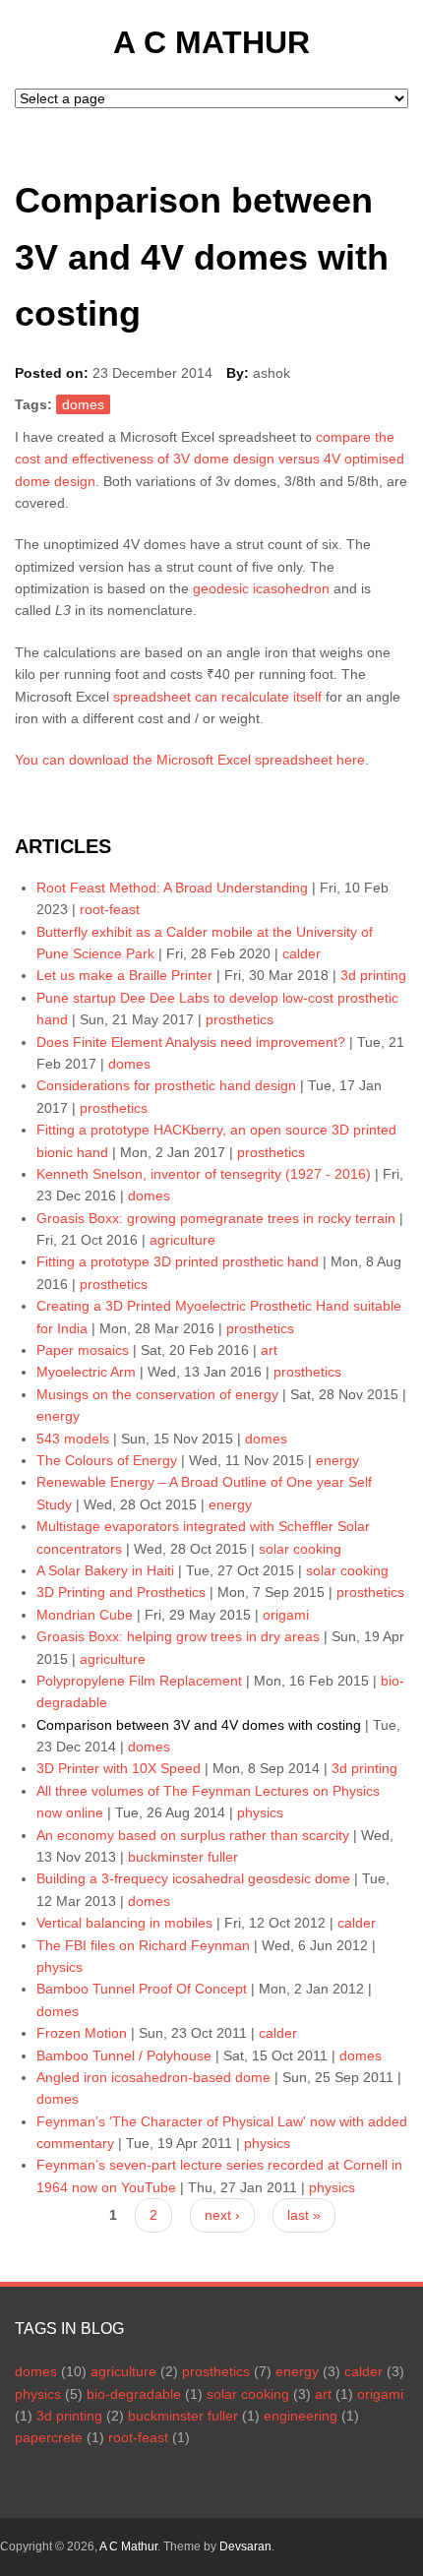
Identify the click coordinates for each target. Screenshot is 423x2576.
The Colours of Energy (107, 1460)
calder (302, 953)
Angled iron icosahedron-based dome (155, 2077)
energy (58, 1416)
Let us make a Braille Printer (124, 975)
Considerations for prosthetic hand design (166, 1085)
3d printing (373, 975)
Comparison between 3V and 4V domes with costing (199, 1725)
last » (304, 2215)
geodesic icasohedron (261, 588)
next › (222, 2215)
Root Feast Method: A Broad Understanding (172, 888)
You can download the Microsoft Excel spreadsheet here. (192, 760)
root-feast (110, 909)
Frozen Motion (82, 2033)
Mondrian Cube (85, 1615)
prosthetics (240, 1019)
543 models (73, 1439)
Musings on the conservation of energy (157, 1394)
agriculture (182, 1240)
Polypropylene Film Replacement (139, 1681)
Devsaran (245, 2546)
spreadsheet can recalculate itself (217, 697)
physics (260, 1812)
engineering (301, 2416)
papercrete (49, 2437)
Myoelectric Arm (86, 1372)
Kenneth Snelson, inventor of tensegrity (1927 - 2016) (204, 1174)
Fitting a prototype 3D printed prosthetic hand (178, 1261)
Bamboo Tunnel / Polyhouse (124, 2055)
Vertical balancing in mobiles (124, 1923)
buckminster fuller (183, 1857)
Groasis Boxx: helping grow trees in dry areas (178, 1636)
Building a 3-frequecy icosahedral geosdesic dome (193, 1878)
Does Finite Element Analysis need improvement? (191, 1042)
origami (286, 1615)
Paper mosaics (83, 1350)
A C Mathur (211, 42)
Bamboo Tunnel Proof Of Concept (142, 1989)
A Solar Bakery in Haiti (105, 1570)
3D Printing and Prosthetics (121, 1592)
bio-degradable (134, 2394)
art (269, 1350)
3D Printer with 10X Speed (119, 1768)
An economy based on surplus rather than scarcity (195, 1835)
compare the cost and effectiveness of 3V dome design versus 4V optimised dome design (210, 459)
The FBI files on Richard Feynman (143, 1945)
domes (83, 404)
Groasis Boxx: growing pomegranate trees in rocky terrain (216, 1218)
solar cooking (300, 1549)
